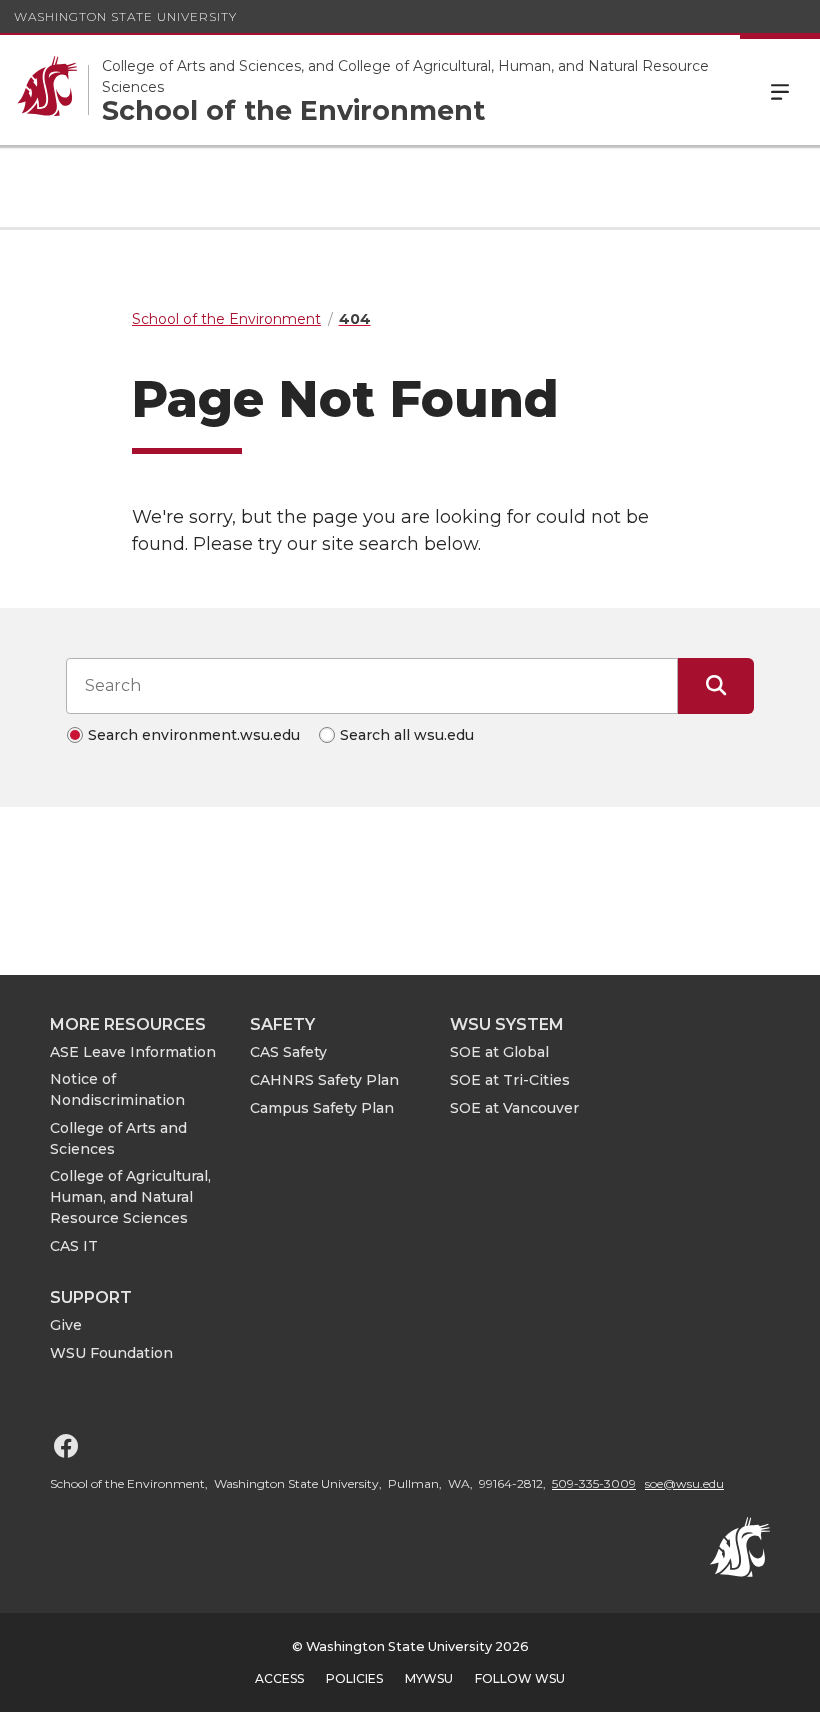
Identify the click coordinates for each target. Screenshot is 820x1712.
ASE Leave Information (133, 1052)
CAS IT (74, 1246)
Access (279, 1678)
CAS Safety (288, 1052)
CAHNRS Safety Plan (324, 1080)
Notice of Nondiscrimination (117, 1089)
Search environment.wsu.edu (194, 735)
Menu (780, 90)
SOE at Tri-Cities (510, 1080)
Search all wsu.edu (407, 735)
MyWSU (429, 1678)
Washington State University (125, 16)
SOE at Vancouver (514, 1108)
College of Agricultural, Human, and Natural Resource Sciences (130, 1197)
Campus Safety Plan (322, 1108)
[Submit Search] (716, 686)
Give (66, 1325)
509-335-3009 (594, 1483)
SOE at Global (499, 1052)
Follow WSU (520, 1678)
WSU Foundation (111, 1353)
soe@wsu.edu (684, 1483)
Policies (354, 1678)
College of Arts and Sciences (118, 1138)
